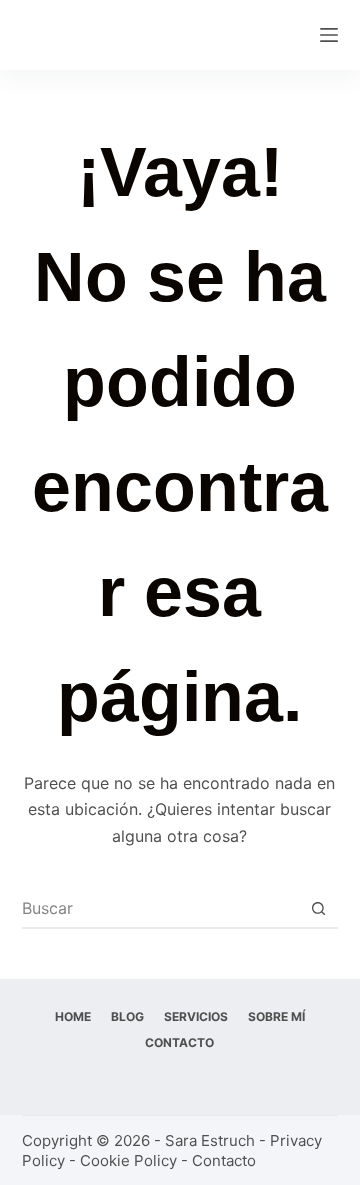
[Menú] (329, 35)
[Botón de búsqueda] (318, 908)
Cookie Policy (128, 1160)
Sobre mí (276, 1016)
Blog (127, 1016)
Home (73, 1016)
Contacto (179, 1042)
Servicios (196, 1016)
